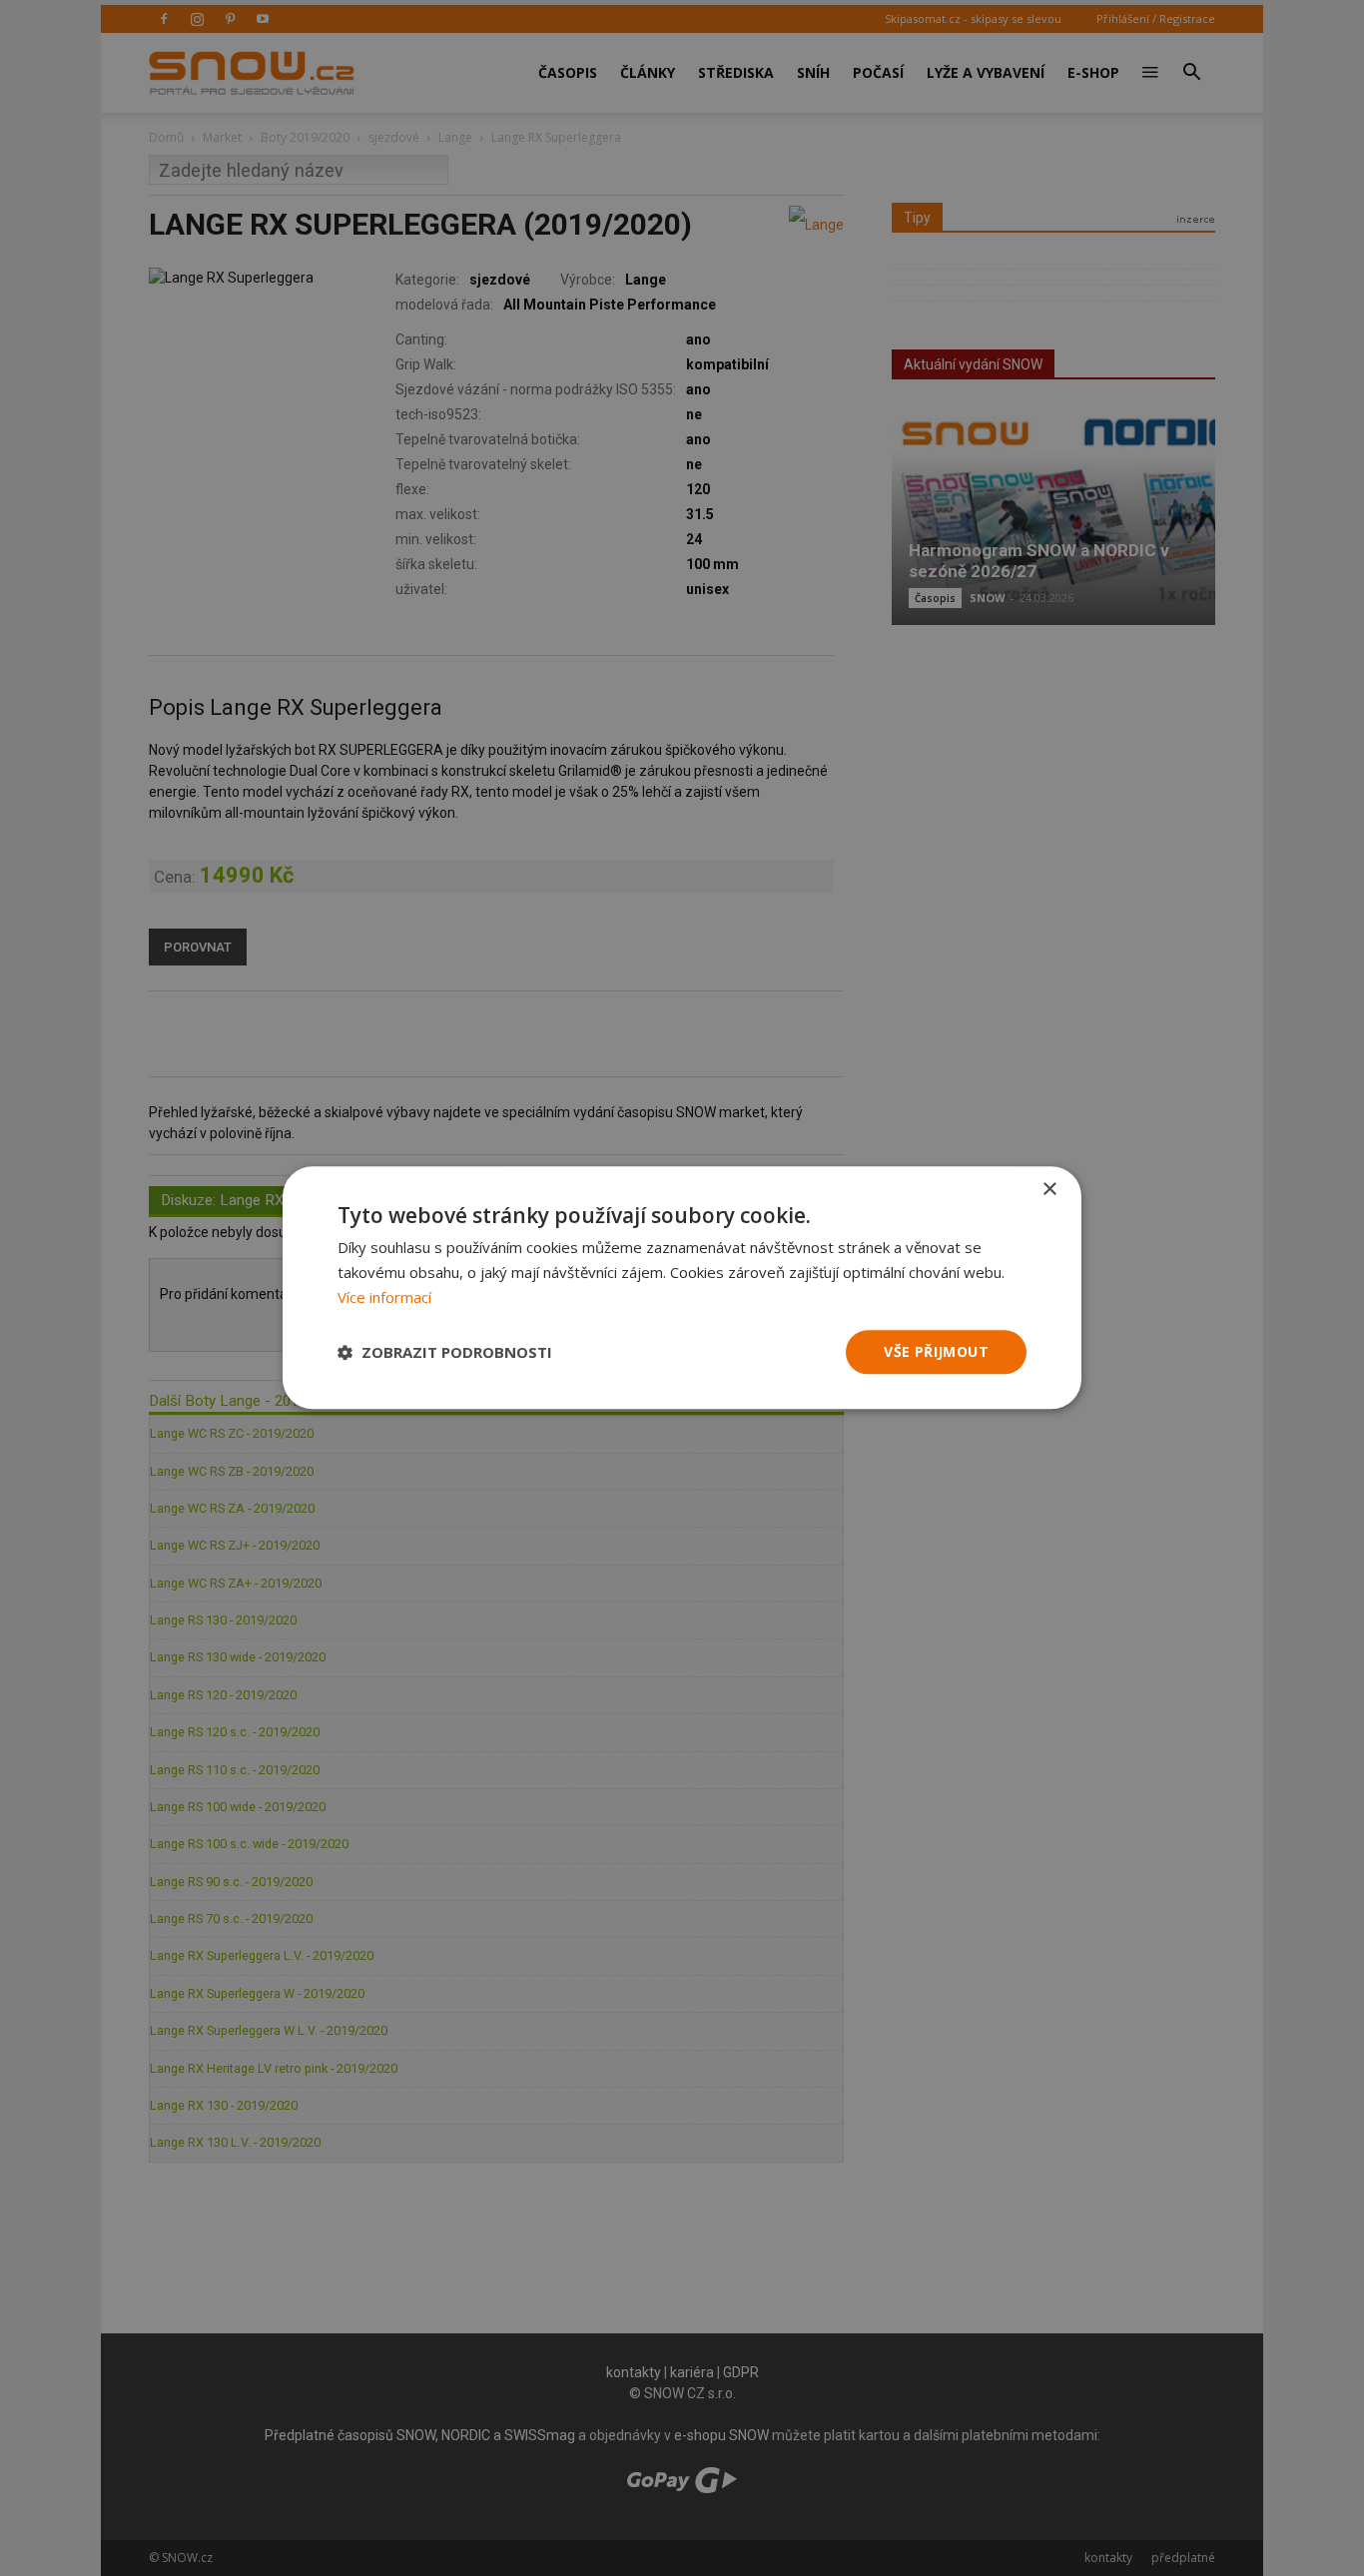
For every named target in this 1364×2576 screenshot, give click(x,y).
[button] (445, 1352)
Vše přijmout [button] (936, 1351)
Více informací (384, 1297)
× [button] (1049, 1190)
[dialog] (682, 1288)
